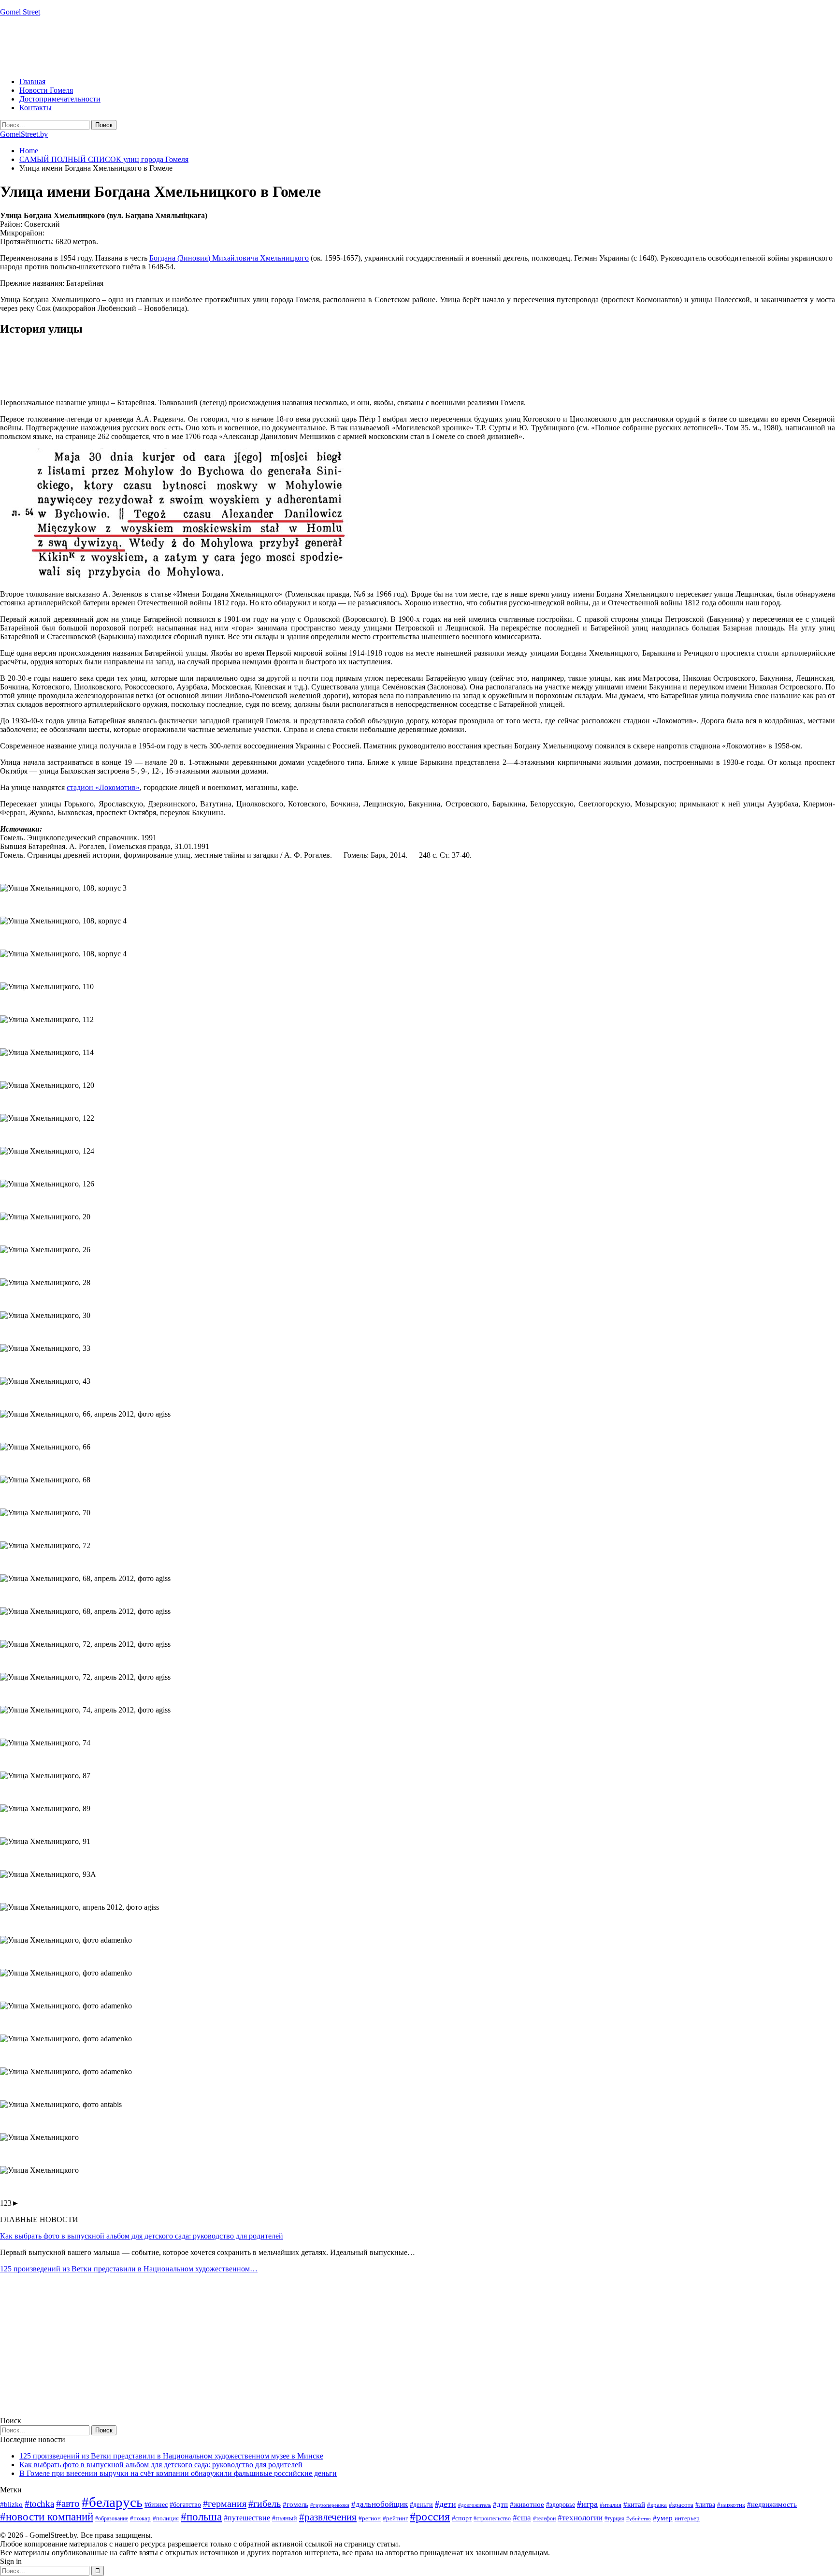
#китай (634, 2504)
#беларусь (112, 2502)
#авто (68, 2503)
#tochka (39, 2504)
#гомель (295, 2504)
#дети (446, 2504)
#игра (587, 2504)
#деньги (421, 2505)
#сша (522, 2517)
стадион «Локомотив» (103, 787)
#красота (681, 2505)
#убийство (639, 2519)
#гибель (265, 2504)
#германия (225, 2503)
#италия (611, 2505)
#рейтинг (395, 2518)
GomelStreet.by (24, 134)
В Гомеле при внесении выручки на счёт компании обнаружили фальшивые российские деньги (178, 2473)
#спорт (462, 2518)
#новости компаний (47, 2517)
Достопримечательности (60, 99)
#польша (201, 2517)
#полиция (166, 2518)
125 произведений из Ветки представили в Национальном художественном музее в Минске (171, 2456)
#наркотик (731, 2505)
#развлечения (328, 2517)
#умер (663, 2518)
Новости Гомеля (46, 90)
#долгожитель (475, 2505)
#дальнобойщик (380, 2504)
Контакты (36, 108)
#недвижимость (772, 2504)
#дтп (500, 2504)
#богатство (185, 2504)
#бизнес (156, 2505)
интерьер (687, 2518)
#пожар (140, 2518)
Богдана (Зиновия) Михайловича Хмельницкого (229, 258)
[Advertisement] (176, 46)
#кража (657, 2505)
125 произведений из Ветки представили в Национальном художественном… (129, 2269)
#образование (112, 2518)
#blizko (11, 2504)
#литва (705, 2505)
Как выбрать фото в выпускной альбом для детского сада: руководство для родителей (142, 2236)
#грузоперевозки (330, 2505)
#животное (527, 2504)
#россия (430, 2517)
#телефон (544, 2518)
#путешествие (247, 2518)
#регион (370, 2518)
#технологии (580, 2518)
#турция (614, 2518)
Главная (32, 81)
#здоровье (561, 2505)
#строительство (492, 2518)
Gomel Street (20, 12)
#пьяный (285, 2518)
